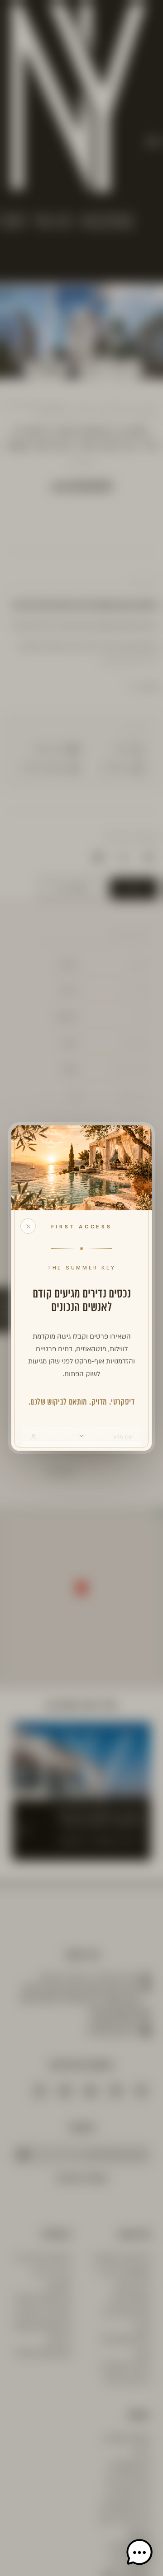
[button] (139, 2553)
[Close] (28, 1226)
